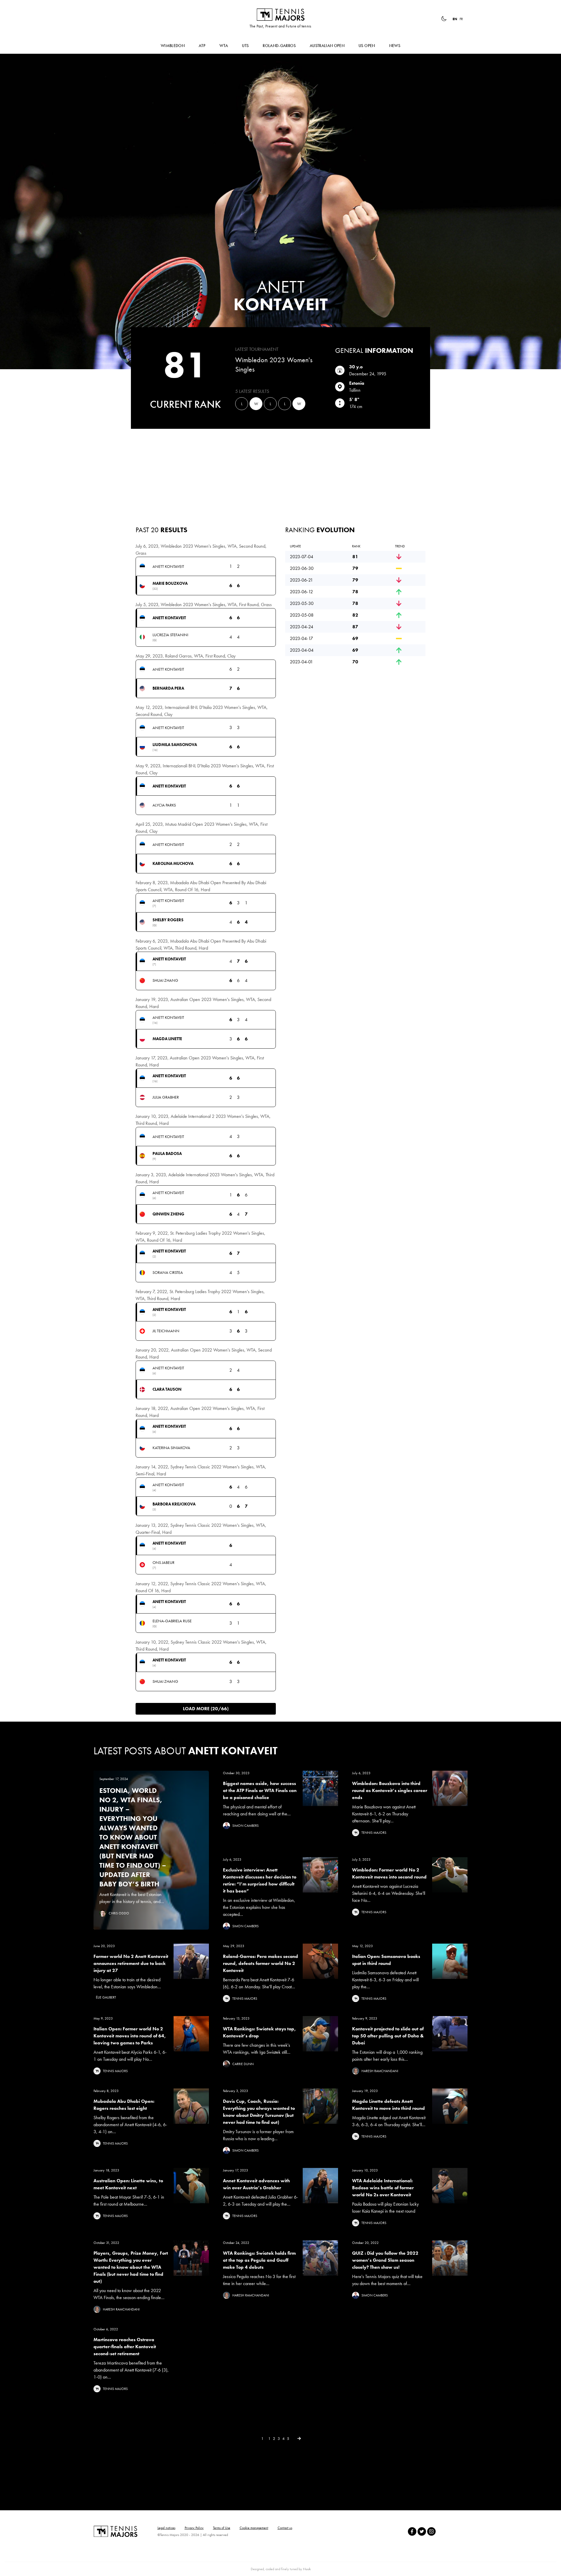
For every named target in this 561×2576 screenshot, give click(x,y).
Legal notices (166, 2528)
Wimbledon (173, 46)
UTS (245, 46)
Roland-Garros (279, 46)
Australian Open (327, 46)
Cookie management (254, 2528)
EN (455, 19)
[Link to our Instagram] (431, 2531)
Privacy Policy (194, 2528)
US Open (367, 46)
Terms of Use (222, 2528)
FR (461, 19)
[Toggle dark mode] (444, 19)
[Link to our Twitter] (422, 2531)
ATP (202, 46)
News (395, 46)
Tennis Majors (280, 15)
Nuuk (307, 2569)
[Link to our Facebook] (412, 2531)
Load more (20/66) (206, 1709)
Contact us (285, 2528)
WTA (224, 46)
